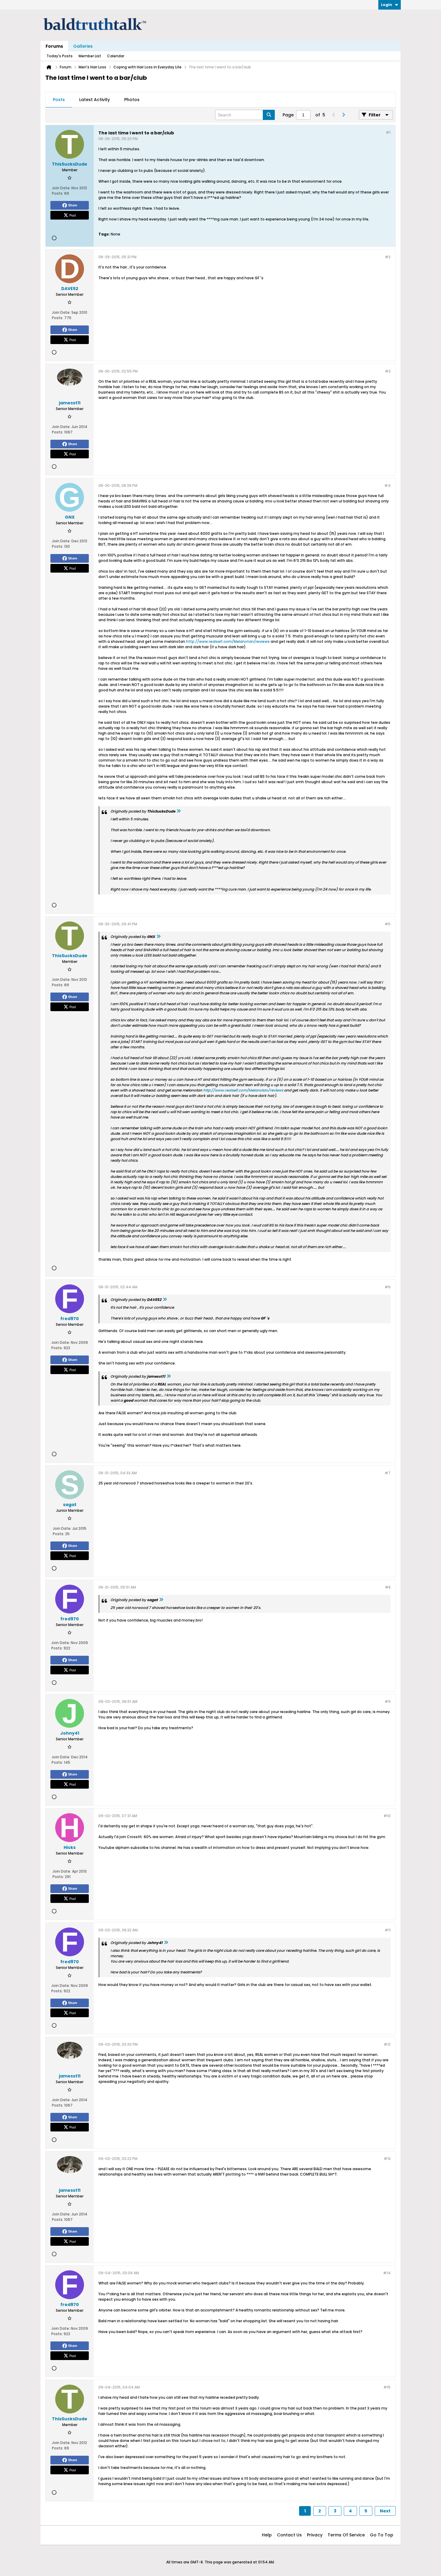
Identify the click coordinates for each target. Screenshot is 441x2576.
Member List (90, 56)
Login (387, 5)
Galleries (83, 46)
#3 (388, 371)
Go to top (382, 2535)
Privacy (315, 2535)
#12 (387, 2044)
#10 (387, 1816)
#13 (387, 2159)
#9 (388, 1701)
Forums (54, 46)
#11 (388, 1930)
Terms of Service (346, 2535)
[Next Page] (343, 115)
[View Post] (178, 811)
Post (73, 215)
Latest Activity (94, 100)
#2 (388, 257)
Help (267, 2535)
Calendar (116, 56)
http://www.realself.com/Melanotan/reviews (228, 641)
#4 (387, 485)
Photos (132, 100)
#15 (387, 2387)
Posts (59, 100)
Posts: (58, 193)
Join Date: (61, 188)
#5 (388, 924)
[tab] (59, 100)
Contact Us (289, 2535)
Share (73, 205)
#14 (387, 2273)
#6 (388, 1287)
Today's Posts (60, 56)
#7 (388, 1473)
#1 (388, 132)
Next (385, 2511)
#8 (388, 1587)
